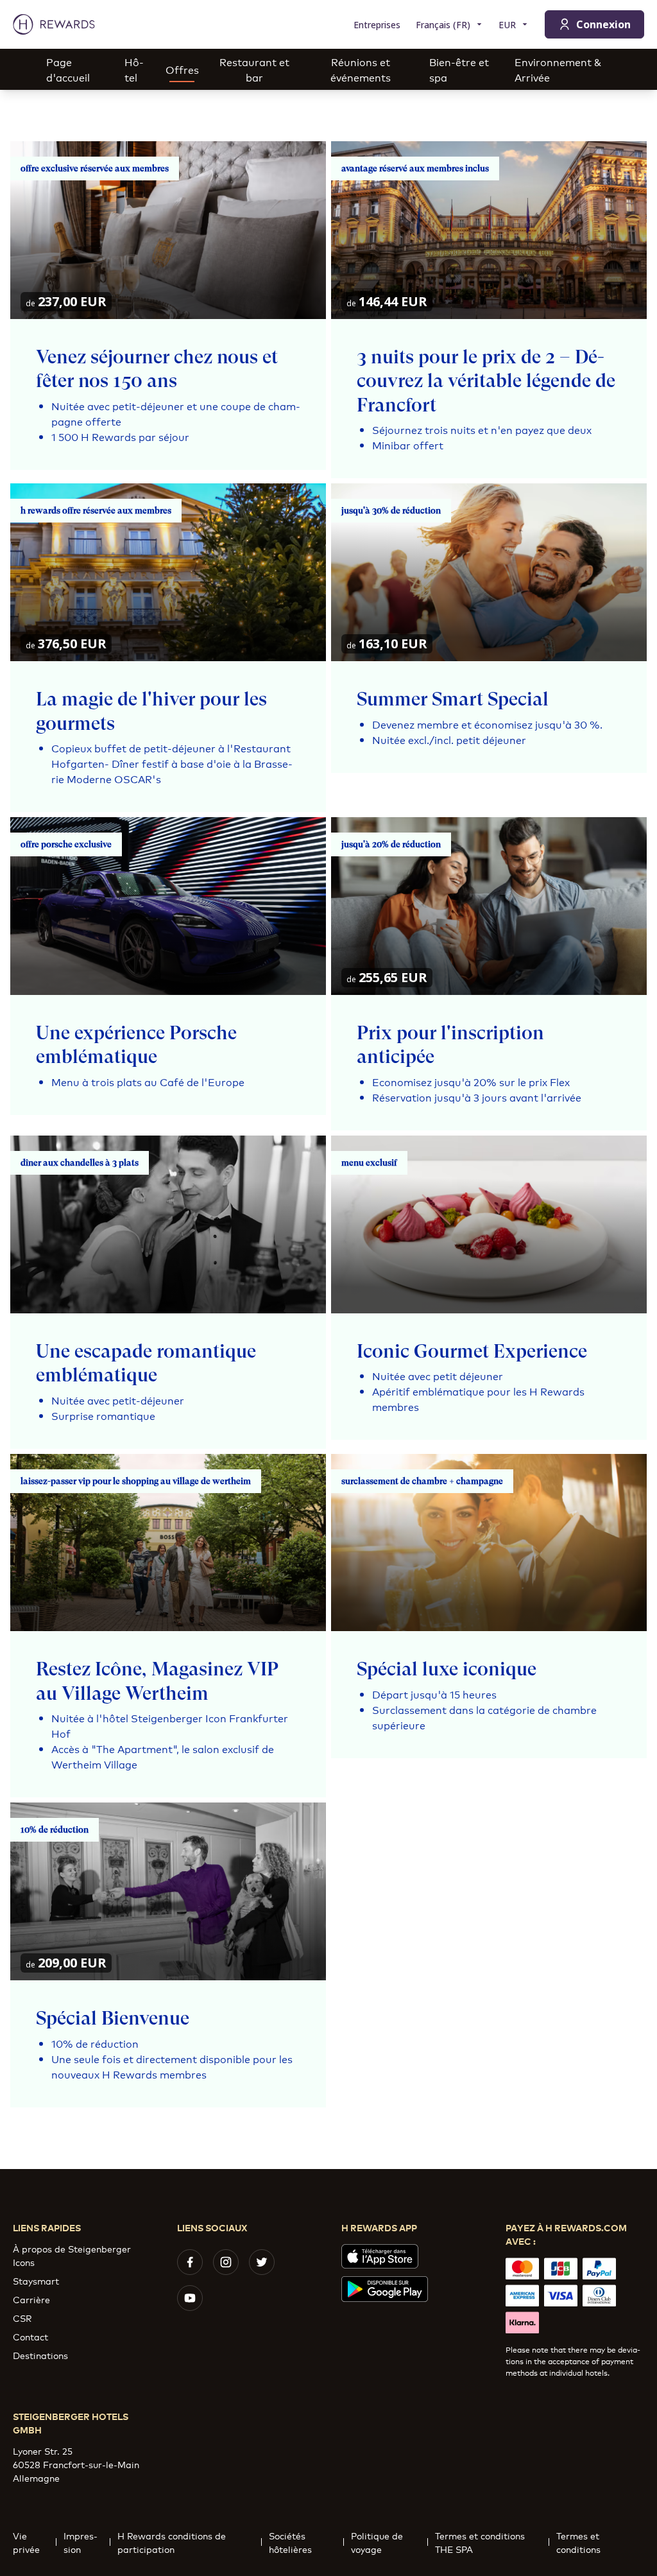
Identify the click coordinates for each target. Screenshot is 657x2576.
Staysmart (36, 2280)
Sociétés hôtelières (290, 2542)
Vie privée (26, 2542)
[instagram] (226, 2262)
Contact (30, 2336)
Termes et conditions (578, 2542)
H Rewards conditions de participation (172, 2542)
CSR (22, 2318)
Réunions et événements (361, 69)
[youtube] (190, 2298)
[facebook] (190, 2262)
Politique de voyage (377, 2542)
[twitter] (262, 2262)
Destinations (40, 2355)
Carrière (31, 2299)
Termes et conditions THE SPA (480, 2542)
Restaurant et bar (254, 69)
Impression (81, 2542)
